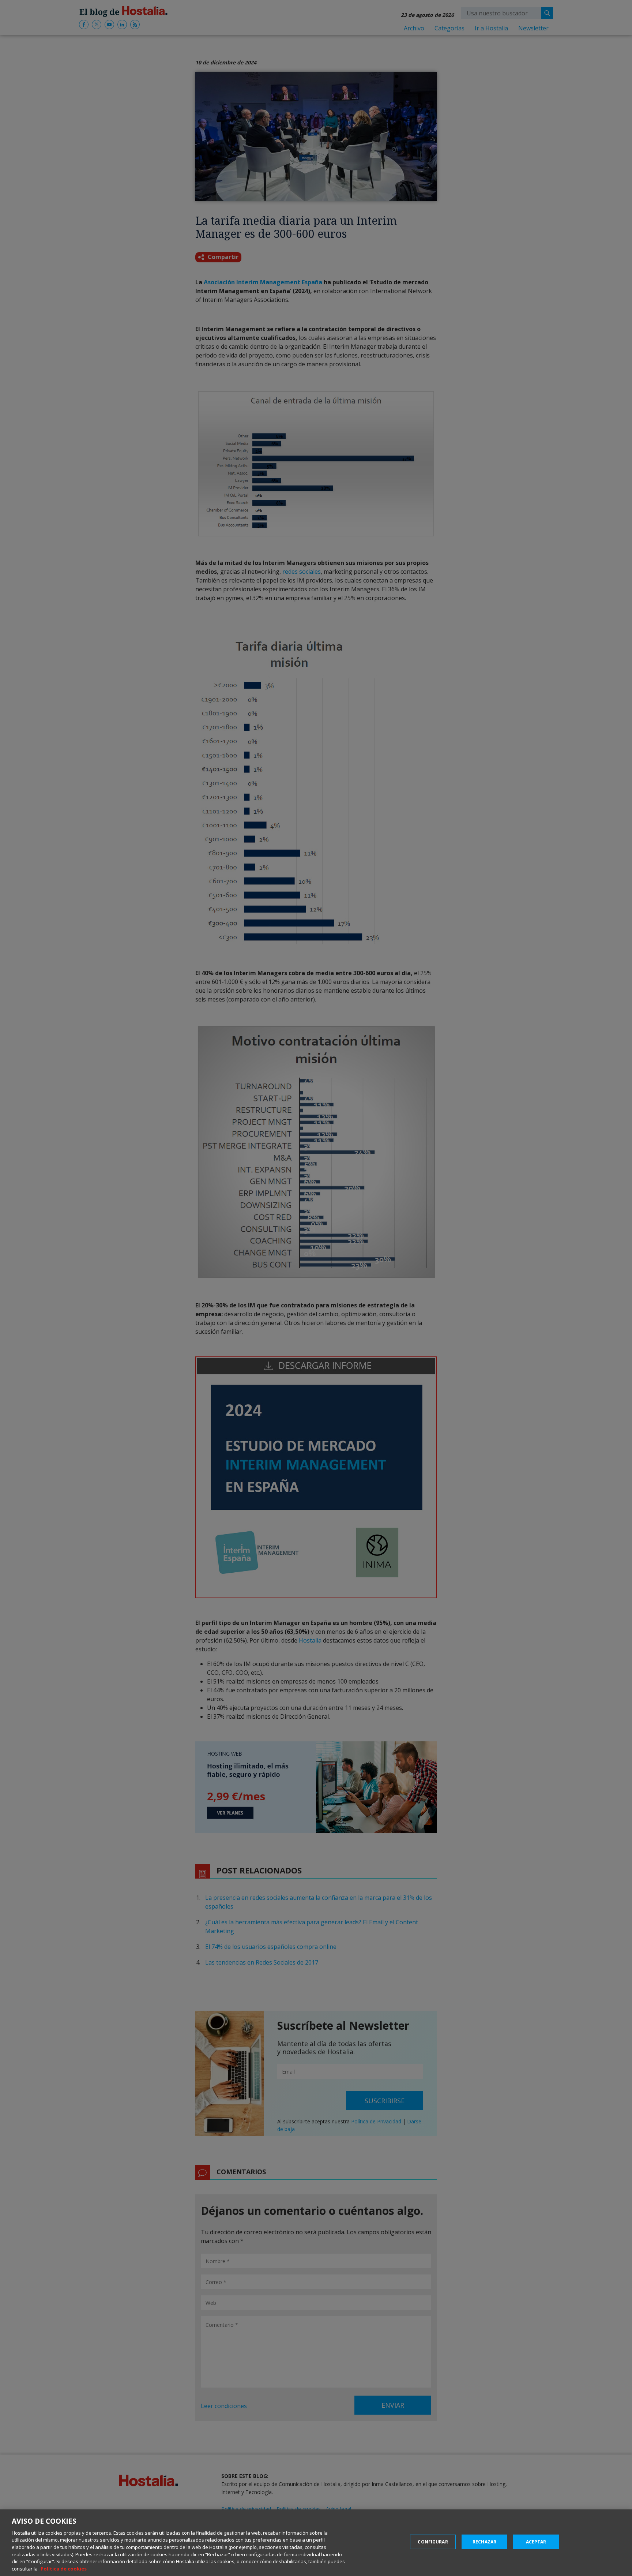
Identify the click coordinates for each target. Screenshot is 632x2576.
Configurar (433, 2542)
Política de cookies (64, 2568)
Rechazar (484, 2542)
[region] (316, 2543)
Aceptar (536, 2542)
